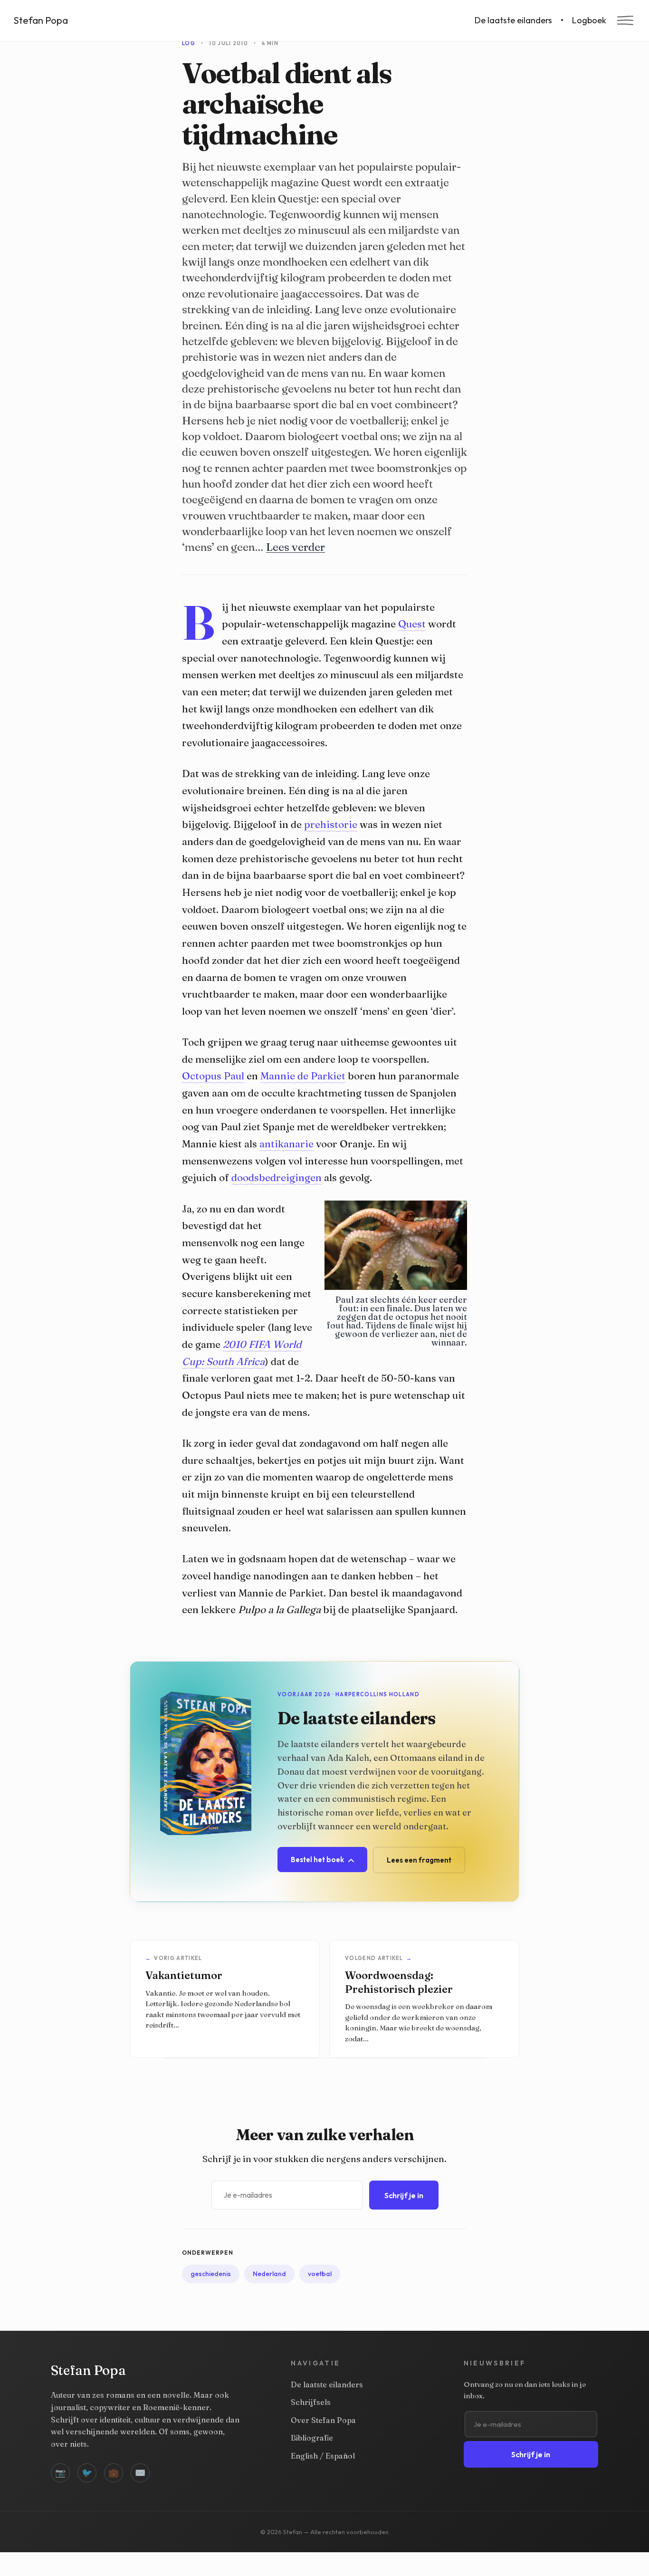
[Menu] (625, 20)
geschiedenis (211, 2274)
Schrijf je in (404, 2195)
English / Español (323, 2456)
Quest (412, 624)
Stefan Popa (41, 20)
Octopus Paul (213, 1076)
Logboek (589, 20)
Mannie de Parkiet (303, 1076)
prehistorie (331, 824)
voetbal (320, 2274)
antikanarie (286, 1144)
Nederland (269, 2274)
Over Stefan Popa (323, 2420)
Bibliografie (312, 2438)
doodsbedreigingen (277, 1177)
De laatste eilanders (513, 20)
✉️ (140, 2473)
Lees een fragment (419, 1860)
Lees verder (296, 547)
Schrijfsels (311, 2402)
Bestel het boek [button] (318, 1860)
